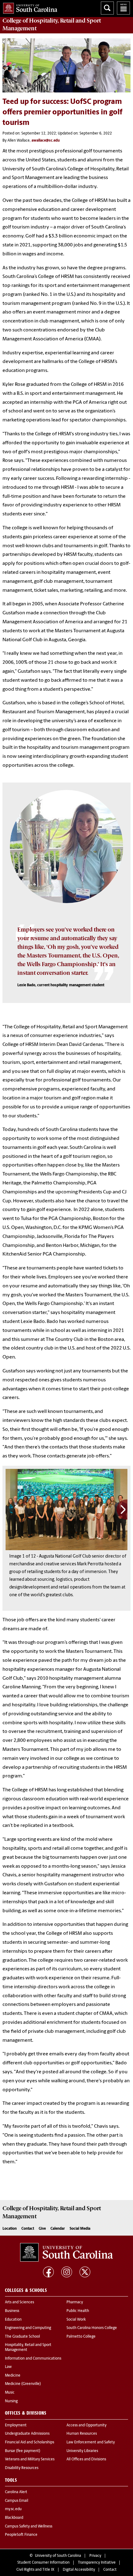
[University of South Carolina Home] (29, 7)
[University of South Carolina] (66, 2252)
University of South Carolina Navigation (123, 8)
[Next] (122, 1510)
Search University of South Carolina (107, 8)
